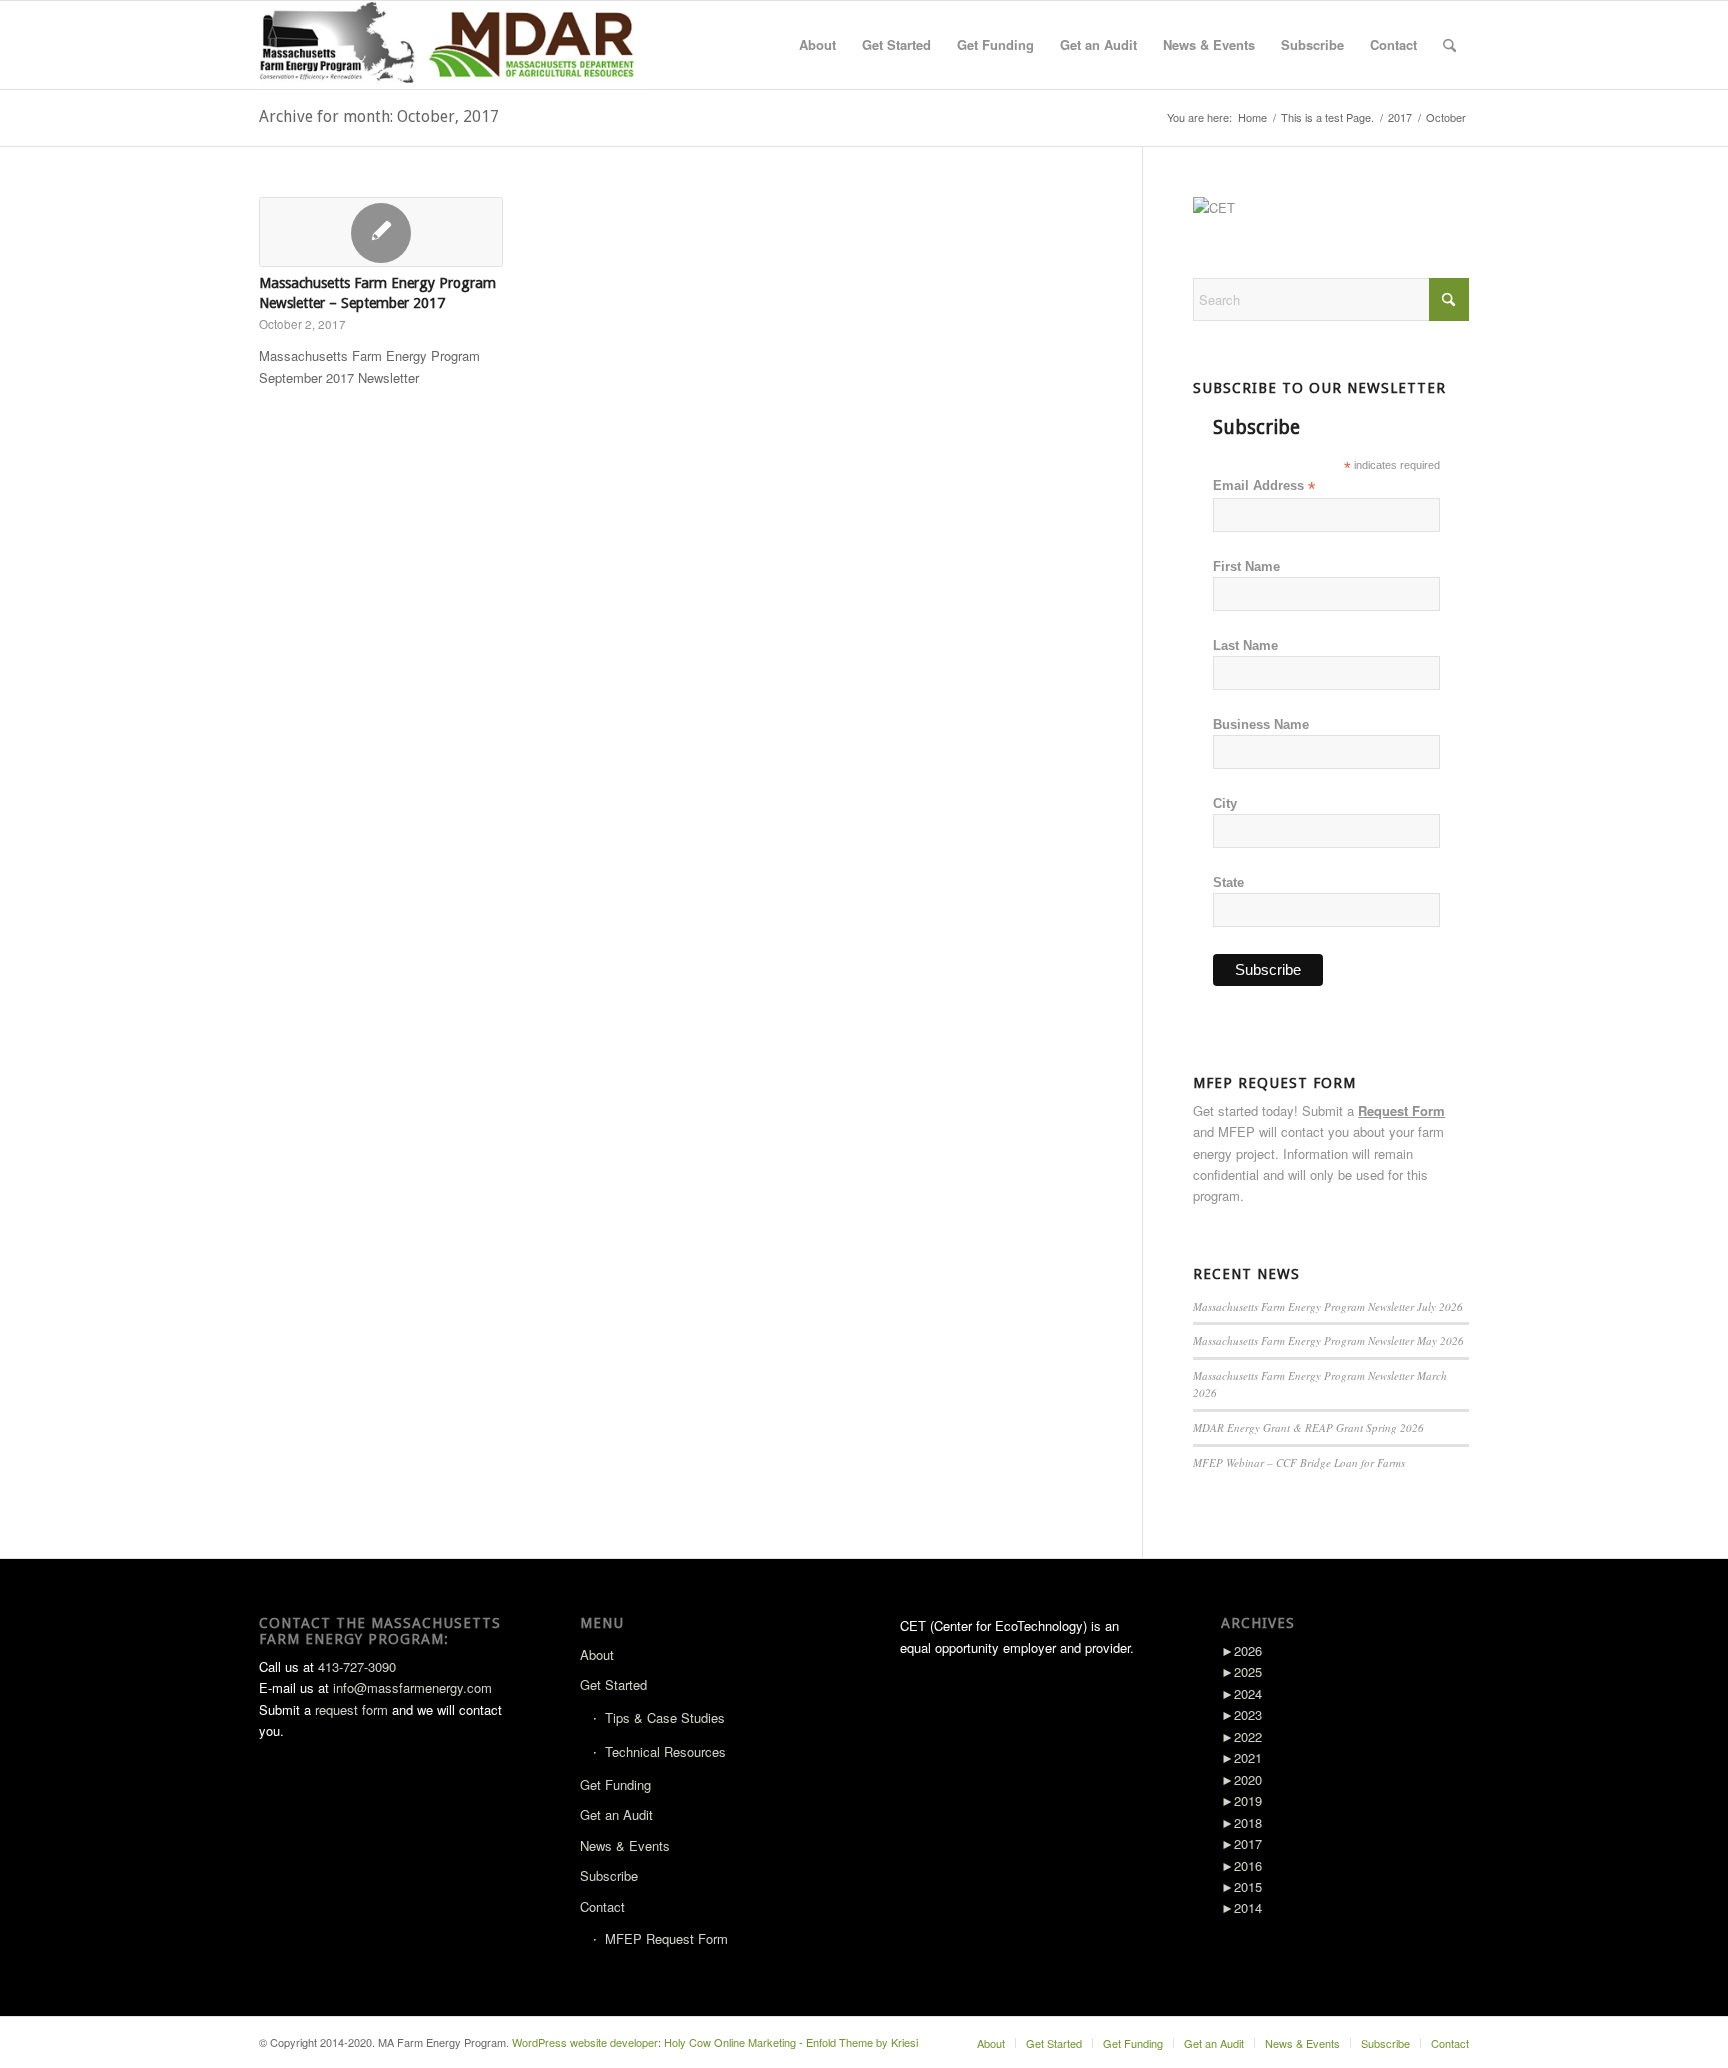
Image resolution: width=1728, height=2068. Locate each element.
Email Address (1264, 486)
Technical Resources (665, 1751)
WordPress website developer (585, 2042)
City (1225, 803)
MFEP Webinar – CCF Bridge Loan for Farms (1299, 1462)
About (597, 1654)
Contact (602, 1906)
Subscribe (609, 1875)
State (1228, 882)
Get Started (613, 1684)
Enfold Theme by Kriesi (862, 2042)
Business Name (1261, 724)
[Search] (1449, 45)
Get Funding (615, 1784)
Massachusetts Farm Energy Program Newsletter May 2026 (1328, 1340)
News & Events (625, 1845)
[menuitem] (817, 45)
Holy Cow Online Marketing (730, 2042)
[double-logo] (451, 45)
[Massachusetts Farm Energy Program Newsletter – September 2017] (381, 232)
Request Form (1401, 1110)
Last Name (1245, 645)
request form (351, 1709)
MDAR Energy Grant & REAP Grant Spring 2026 (1308, 1427)
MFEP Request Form (666, 1938)
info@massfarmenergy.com (412, 1687)
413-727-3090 (357, 1666)
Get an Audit (616, 1814)
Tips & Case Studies (665, 1717)
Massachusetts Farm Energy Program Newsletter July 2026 (1328, 1306)
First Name (1246, 566)
